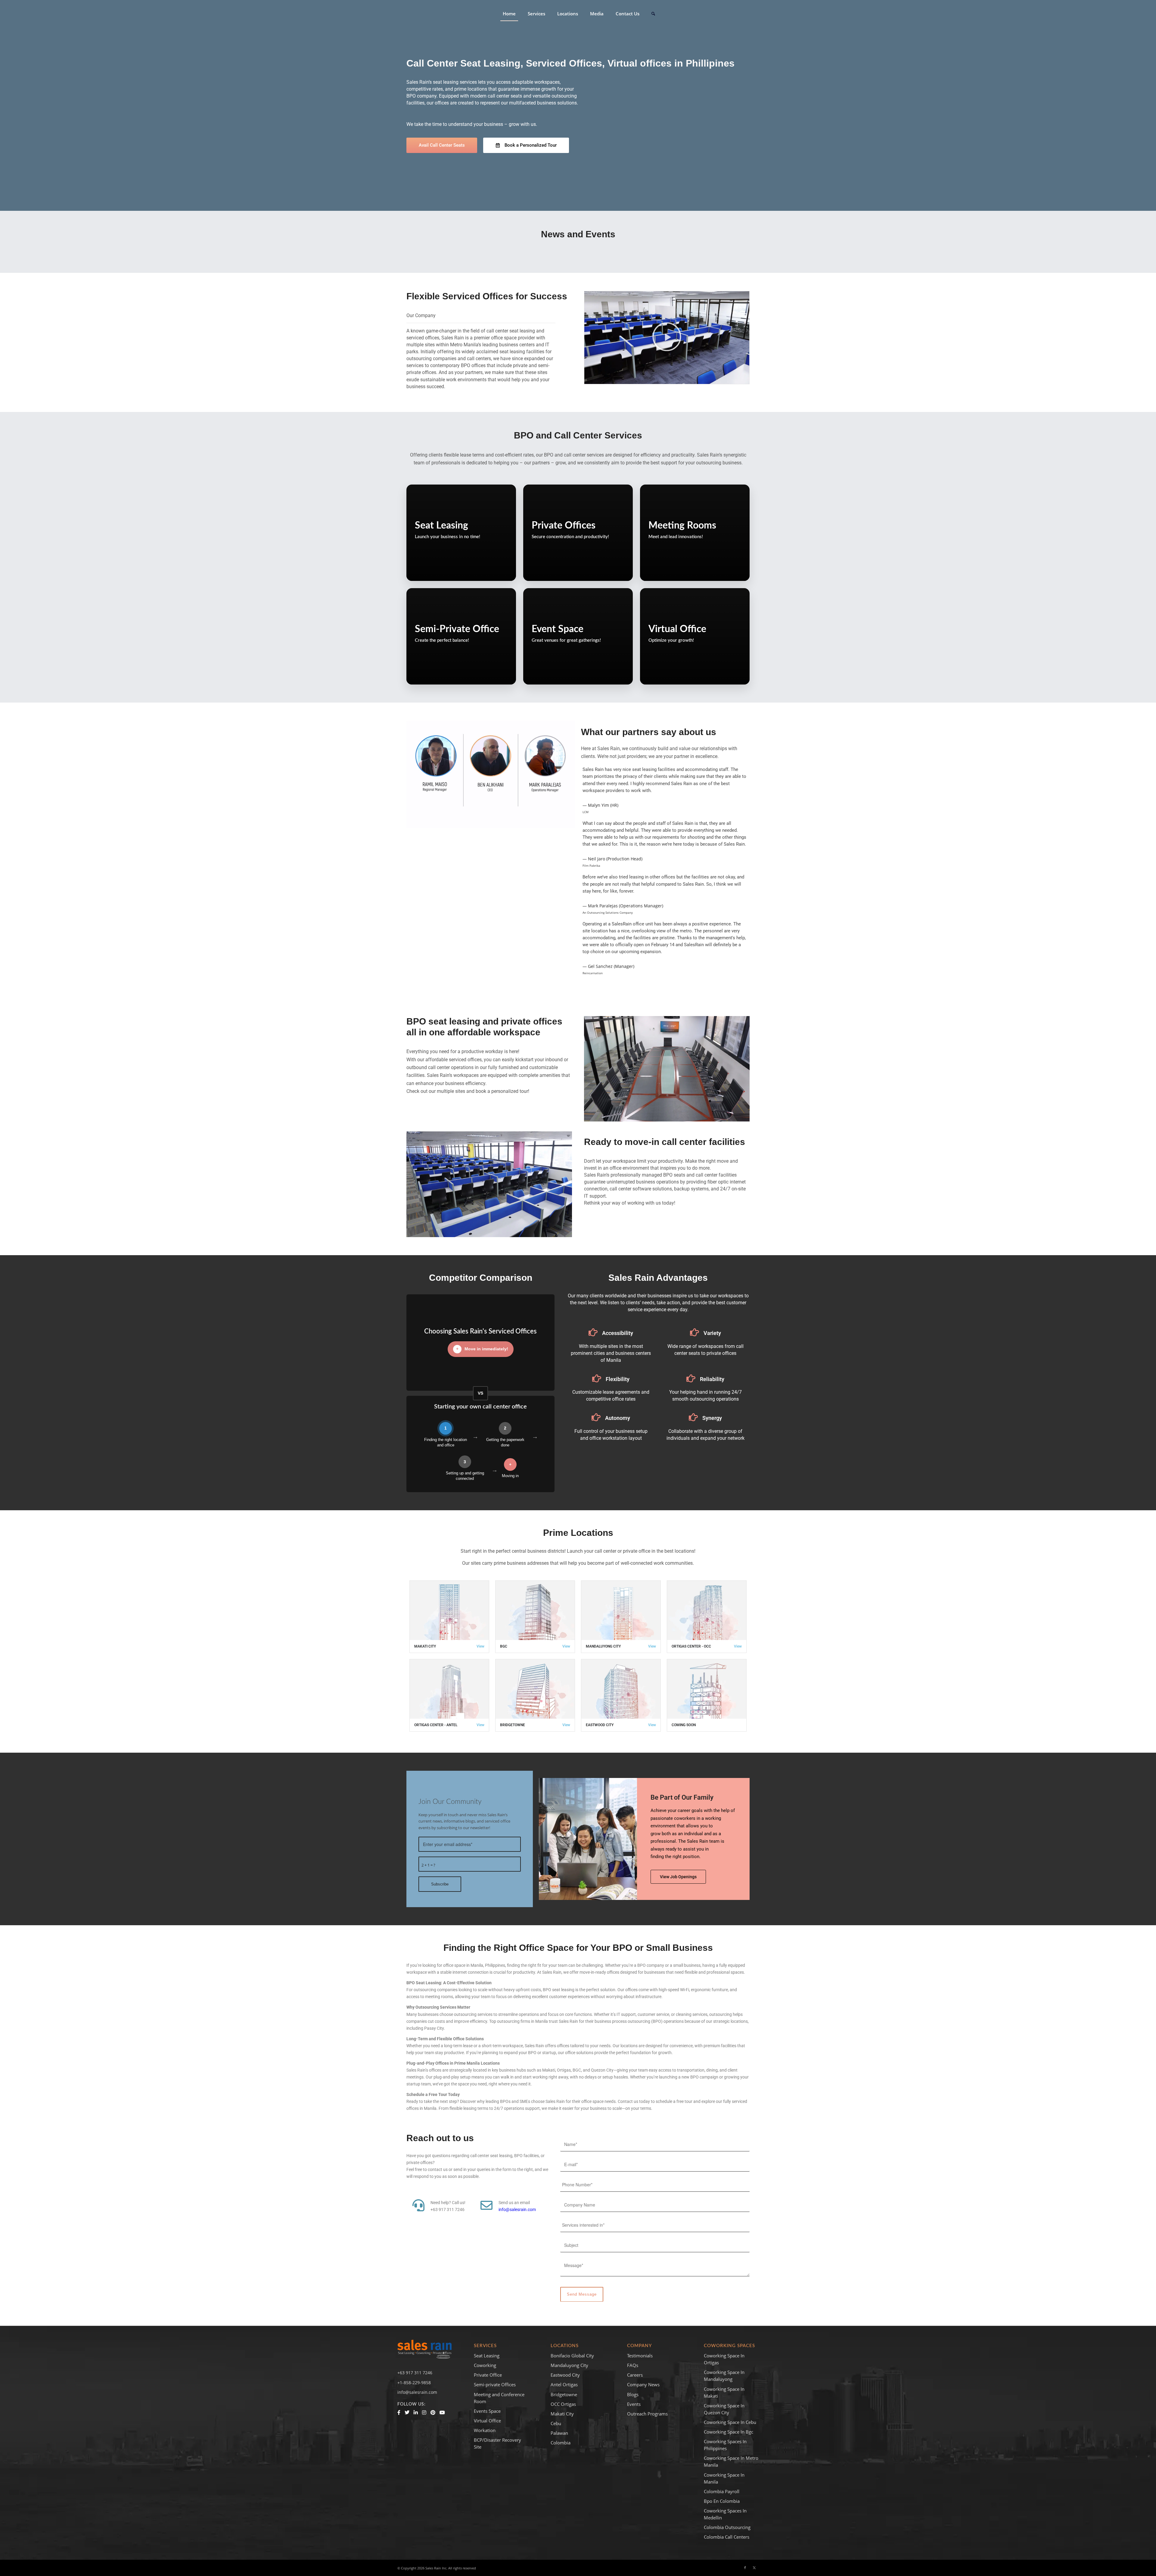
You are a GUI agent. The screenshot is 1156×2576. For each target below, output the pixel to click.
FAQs (633, 2365)
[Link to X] (754, 2568)
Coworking (485, 2365)
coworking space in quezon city (724, 2409)
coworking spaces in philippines (725, 2445)
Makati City (425, 1646)
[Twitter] (407, 2412)
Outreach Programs (647, 2414)
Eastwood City (600, 1725)
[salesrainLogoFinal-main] (424, 14)
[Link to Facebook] (745, 2568)
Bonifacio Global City (572, 2356)
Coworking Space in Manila (724, 2478)
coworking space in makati (724, 2392)
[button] (667, 338)
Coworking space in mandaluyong (724, 2376)
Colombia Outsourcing (727, 2527)
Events (634, 2404)
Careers (635, 2375)
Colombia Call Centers (727, 2537)
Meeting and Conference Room (499, 2398)
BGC (504, 1646)
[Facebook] (399, 2412)
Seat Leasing (487, 2356)
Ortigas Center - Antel (436, 1725)
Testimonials (640, 2356)
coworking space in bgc (729, 2432)
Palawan (559, 2433)
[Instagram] (424, 2412)
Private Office (488, 2375)
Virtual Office (487, 2421)
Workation (485, 2430)
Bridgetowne (513, 1725)
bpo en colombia (722, 2501)
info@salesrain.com (517, 2210)
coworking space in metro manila (731, 2461)
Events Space (487, 2411)
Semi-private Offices (495, 2384)
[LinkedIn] (416, 2412)
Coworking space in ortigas (724, 2359)
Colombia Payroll (722, 2491)
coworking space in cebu (730, 2422)
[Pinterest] (433, 2412)
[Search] (653, 14)
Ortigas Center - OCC (691, 1646)
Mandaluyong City (603, 1646)
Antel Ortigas (564, 2384)
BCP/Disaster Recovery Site (497, 2443)
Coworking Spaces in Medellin (725, 2514)
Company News (643, 2384)
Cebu (556, 2423)
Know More (432, 571)
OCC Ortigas (563, 2404)
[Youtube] (442, 2412)
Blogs (633, 2394)
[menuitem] (509, 14)
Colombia (561, 2443)
